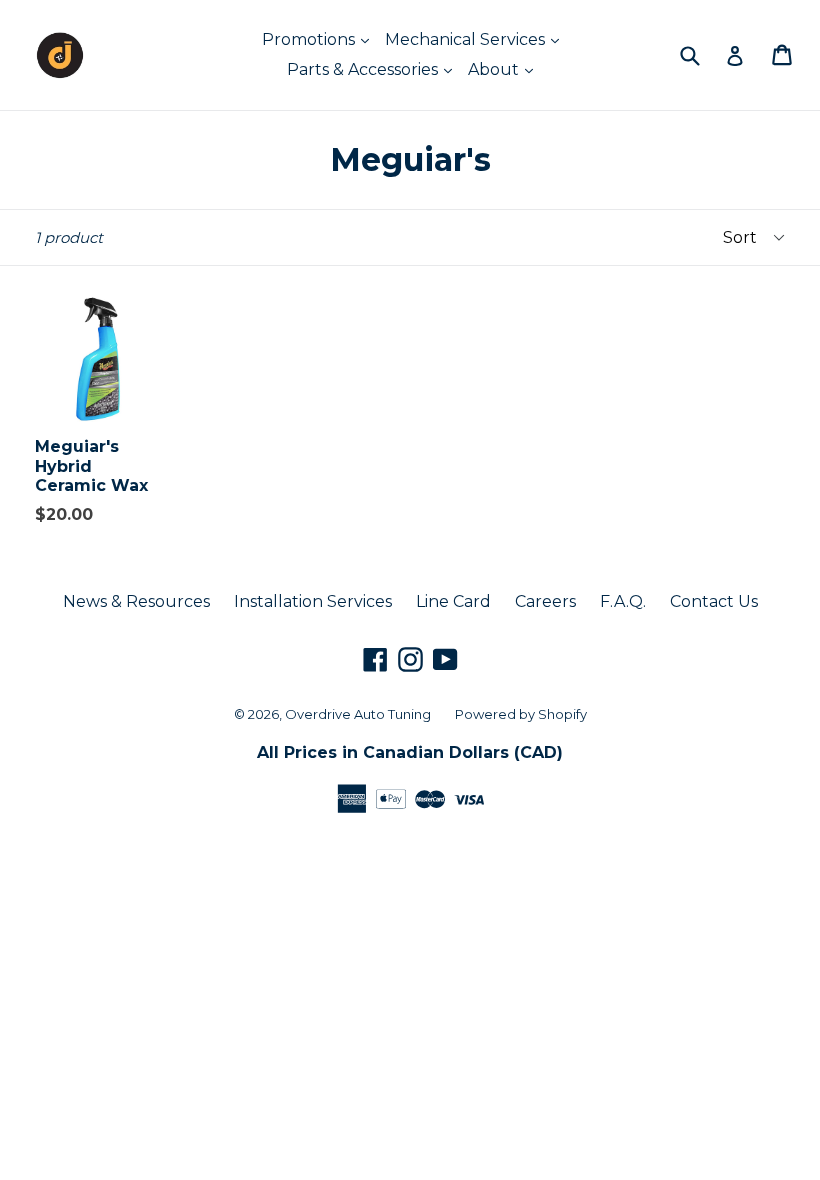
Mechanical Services (467, 39)
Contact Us (714, 601)
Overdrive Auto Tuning (358, 714)
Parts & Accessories (364, 69)
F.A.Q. (623, 601)
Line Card (453, 601)
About (495, 69)
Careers (545, 601)
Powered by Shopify (521, 714)
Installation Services (313, 601)
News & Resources (136, 601)
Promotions (310, 39)
